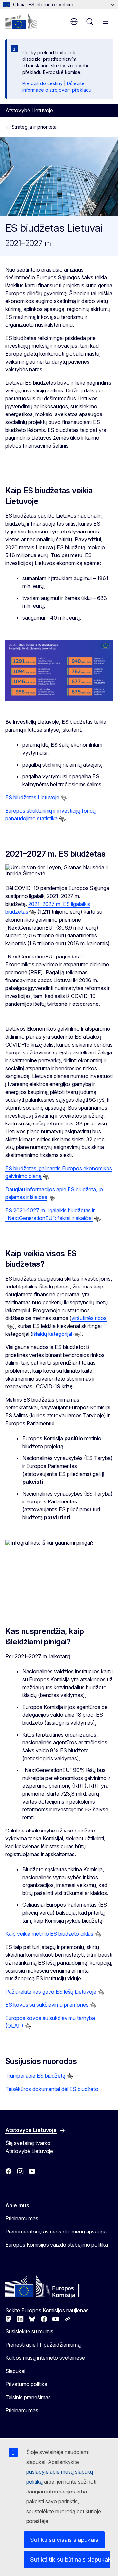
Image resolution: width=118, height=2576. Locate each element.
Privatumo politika (26, 2384)
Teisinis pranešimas (28, 2397)
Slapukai (15, 2371)
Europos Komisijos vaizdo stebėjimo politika (57, 2245)
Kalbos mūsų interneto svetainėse (45, 2358)
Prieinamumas (22, 2218)
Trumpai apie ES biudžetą (35, 2076)
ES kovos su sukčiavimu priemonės (47, 2005)
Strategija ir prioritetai (35, 127)
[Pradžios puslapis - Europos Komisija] (21, 21)
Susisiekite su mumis (29, 2331)
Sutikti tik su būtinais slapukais (70, 2559)
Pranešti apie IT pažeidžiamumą (43, 2345)
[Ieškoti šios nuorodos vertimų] (64, 798)
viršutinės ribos (89, 1318)
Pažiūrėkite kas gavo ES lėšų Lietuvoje (51, 1992)
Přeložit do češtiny (42, 83)
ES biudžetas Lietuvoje (32, 797)
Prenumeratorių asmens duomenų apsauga (56, 2232)
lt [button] (74, 22)
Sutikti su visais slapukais (64, 2540)
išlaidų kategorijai (52, 1334)
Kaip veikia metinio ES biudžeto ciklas (49, 1934)
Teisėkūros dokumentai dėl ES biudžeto (52, 2089)
